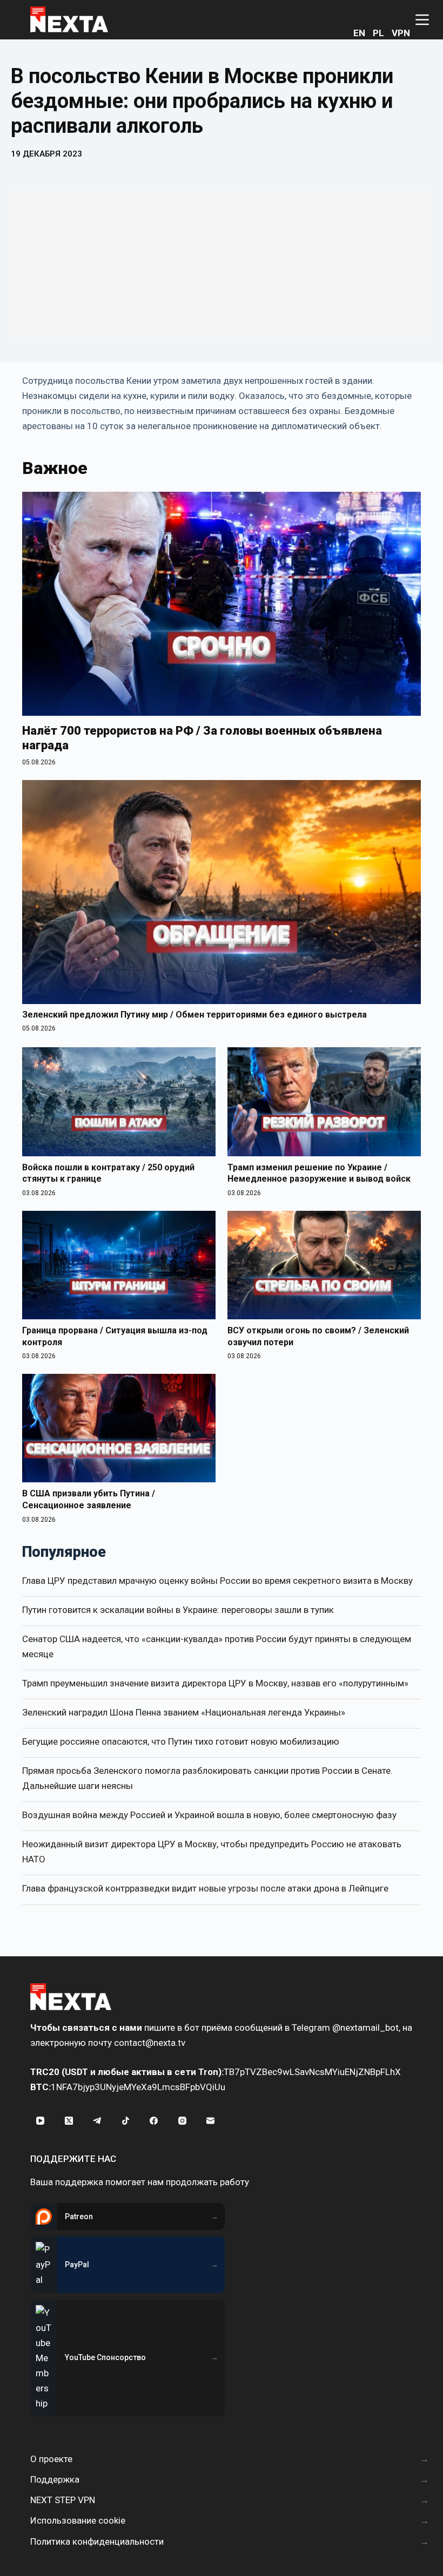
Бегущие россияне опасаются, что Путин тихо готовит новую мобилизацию (181, 1741)
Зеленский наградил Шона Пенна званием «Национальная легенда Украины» (184, 1712)
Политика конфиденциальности (97, 2541)
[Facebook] (154, 2121)
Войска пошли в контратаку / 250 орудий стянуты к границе (108, 1173)
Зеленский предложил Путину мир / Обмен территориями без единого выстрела (194, 1015)
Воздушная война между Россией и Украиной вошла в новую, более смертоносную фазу (209, 1815)
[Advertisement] (222, 265)
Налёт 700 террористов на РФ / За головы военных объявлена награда (202, 738)
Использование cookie (78, 2520)
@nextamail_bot (365, 2028)
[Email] (211, 2121)
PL (378, 33)
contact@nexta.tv (150, 2043)
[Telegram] (97, 2121)
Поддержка (55, 2479)
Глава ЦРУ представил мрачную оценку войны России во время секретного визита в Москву (217, 1581)
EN (359, 33)
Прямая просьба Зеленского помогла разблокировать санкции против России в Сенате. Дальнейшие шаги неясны (207, 1778)
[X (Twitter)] (69, 2121)
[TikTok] (126, 2121)
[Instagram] (183, 2121)
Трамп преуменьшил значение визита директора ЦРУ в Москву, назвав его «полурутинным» (215, 1683)
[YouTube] (41, 2121)
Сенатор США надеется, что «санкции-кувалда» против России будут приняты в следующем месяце (217, 1646)
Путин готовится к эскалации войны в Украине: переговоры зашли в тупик (178, 1610)
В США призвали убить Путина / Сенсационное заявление (89, 1499)
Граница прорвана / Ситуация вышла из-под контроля (115, 1336)
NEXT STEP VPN (63, 2500)
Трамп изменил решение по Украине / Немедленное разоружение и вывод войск (319, 1173)
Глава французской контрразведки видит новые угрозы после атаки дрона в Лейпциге (205, 1888)
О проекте (51, 2459)
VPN (401, 33)
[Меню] (422, 20)
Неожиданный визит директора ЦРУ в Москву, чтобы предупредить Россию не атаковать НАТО (212, 1852)
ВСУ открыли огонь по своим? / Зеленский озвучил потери (318, 1336)
